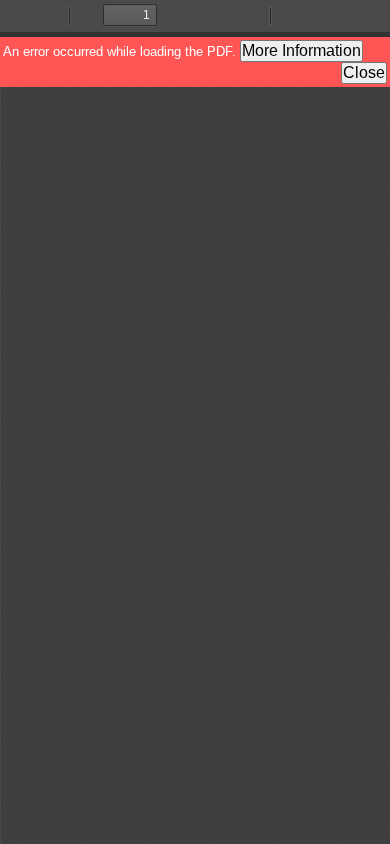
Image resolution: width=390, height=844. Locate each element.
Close (364, 72)
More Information (301, 50)
